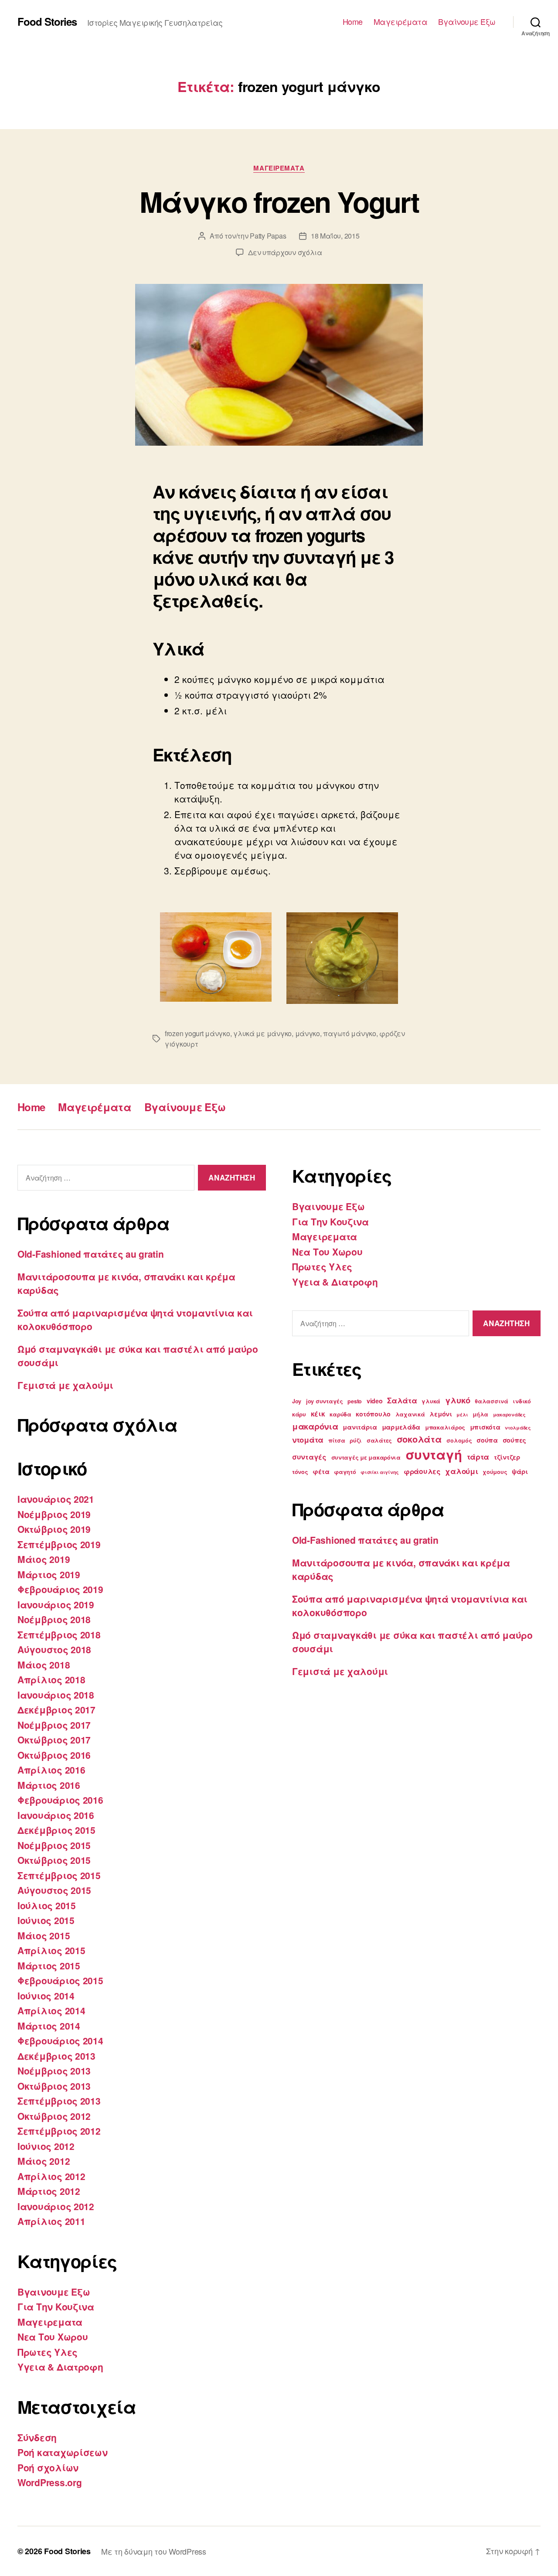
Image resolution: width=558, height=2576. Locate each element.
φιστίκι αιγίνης (380, 1472)
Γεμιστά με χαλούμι (65, 1385)
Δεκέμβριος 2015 (56, 1830)
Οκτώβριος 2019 (54, 1529)
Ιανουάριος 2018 (56, 1695)
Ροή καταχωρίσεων (63, 2452)
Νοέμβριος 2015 (54, 1845)
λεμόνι (441, 1414)
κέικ (318, 1414)
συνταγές (309, 1457)
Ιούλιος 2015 (47, 1905)
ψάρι (520, 1471)
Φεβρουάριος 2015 (60, 1980)
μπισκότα (485, 1427)
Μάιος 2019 (44, 1559)
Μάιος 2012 (44, 2161)
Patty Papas (268, 236)
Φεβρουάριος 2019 (60, 1589)
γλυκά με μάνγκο (262, 1033)
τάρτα (478, 1457)
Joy (297, 1401)
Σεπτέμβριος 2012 (59, 2131)
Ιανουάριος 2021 (56, 1499)
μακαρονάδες (509, 1414)
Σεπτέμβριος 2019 (59, 1544)
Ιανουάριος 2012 (56, 2206)
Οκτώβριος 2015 (54, 1860)
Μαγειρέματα (401, 22)
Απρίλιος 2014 (51, 2010)
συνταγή (434, 1454)
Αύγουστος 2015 (54, 1890)
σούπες (514, 1440)
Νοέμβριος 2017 (54, 1725)
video (375, 1401)
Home (353, 22)
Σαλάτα (402, 1400)
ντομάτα (308, 1440)
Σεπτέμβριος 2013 (59, 2101)
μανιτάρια (360, 1427)
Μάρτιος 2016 (49, 1785)
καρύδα (340, 1414)
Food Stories (47, 21)
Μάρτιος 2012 (49, 2191)
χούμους (495, 1472)
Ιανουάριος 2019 (56, 1604)
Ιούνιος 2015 (46, 1920)
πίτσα (337, 1440)
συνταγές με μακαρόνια (366, 1457)
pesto (355, 1401)
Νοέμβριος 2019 (54, 1514)
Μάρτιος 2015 (49, 1965)
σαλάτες (379, 1440)
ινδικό (522, 1401)
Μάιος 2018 (44, 1665)
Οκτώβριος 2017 (54, 1740)
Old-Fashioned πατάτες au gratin (91, 1254)
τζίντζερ (507, 1457)
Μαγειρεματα (279, 168)
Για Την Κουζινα (56, 2306)
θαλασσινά (492, 1401)
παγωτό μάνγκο (350, 1033)
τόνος (300, 1472)
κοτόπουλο (373, 1414)
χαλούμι (461, 1471)
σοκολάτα (419, 1439)
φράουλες (422, 1471)
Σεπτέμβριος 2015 (59, 1875)
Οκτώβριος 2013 (54, 2086)
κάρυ (299, 1414)
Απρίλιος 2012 (51, 2176)
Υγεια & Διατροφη (60, 2367)
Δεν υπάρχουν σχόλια (285, 252)
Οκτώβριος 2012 (54, 2116)
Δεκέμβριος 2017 (56, 1709)
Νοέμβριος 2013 (54, 2071)
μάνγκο (308, 1033)
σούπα (487, 1440)
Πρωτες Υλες (48, 2352)
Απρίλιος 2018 (51, 1679)
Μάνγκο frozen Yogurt (279, 201)
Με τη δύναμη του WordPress (154, 2551)
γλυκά (431, 1401)
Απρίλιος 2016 (51, 1770)
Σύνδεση (37, 2437)
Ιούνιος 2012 (46, 2146)
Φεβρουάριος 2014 (60, 2040)
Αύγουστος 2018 (54, 1649)
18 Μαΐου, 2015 (335, 236)
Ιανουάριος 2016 (56, 1815)
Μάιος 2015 (44, 1935)
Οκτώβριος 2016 (54, 1755)
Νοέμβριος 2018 (54, 1619)
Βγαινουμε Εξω (54, 2292)
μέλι (462, 1414)
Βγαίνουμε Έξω (467, 22)
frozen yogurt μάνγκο (197, 1033)
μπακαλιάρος (445, 1427)
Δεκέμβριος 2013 (56, 2056)
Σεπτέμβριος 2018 (59, 1634)
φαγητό (345, 1472)
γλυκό (458, 1400)
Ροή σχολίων (48, 2467)
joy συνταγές (325, 1401)
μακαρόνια (315, 1426)
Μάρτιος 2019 (49, 1574)
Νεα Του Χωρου (53, 2337)
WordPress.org (50, 2482)
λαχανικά (410, 1414)
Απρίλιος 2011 (51, 2221)
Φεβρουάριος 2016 (60, 1800)
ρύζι (356, 1440)
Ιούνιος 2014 (46, 1996)
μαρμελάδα (401, 1427)
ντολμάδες (518, 1428)
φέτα (321, 1471)
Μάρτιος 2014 (49, 2026)
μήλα (480, 1414)
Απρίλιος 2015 (51, 1950)
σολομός (459, 1440)
